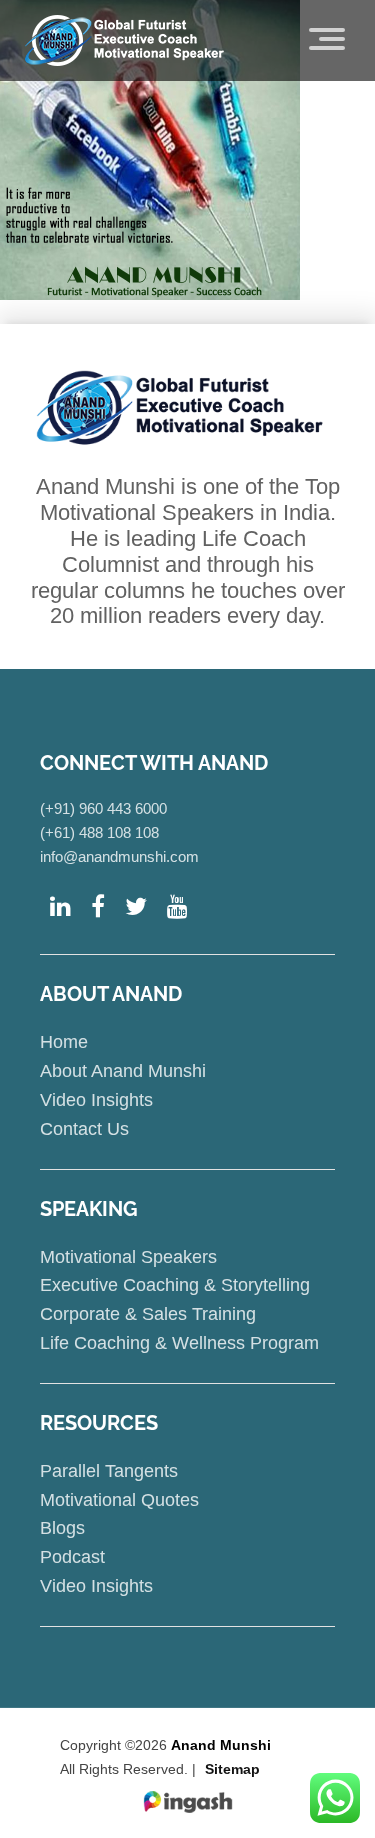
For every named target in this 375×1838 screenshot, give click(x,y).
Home (64, 1042)
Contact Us (84, 1129)
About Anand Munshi (123, 1071)
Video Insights (96, 1100)
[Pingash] (188, 1802)
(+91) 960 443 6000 (103, 808)
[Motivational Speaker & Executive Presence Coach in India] (124, 40)
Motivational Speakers (128, 1257)
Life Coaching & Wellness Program (179, 1343)
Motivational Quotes (119, 1500)
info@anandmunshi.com (119, 856)
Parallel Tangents (109, 1471)
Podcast (72, 1557)
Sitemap (232, 1769)
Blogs (62, 1528)
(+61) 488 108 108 (99, 832)
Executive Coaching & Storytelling (175, 1285)
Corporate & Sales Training (148, 1314)
